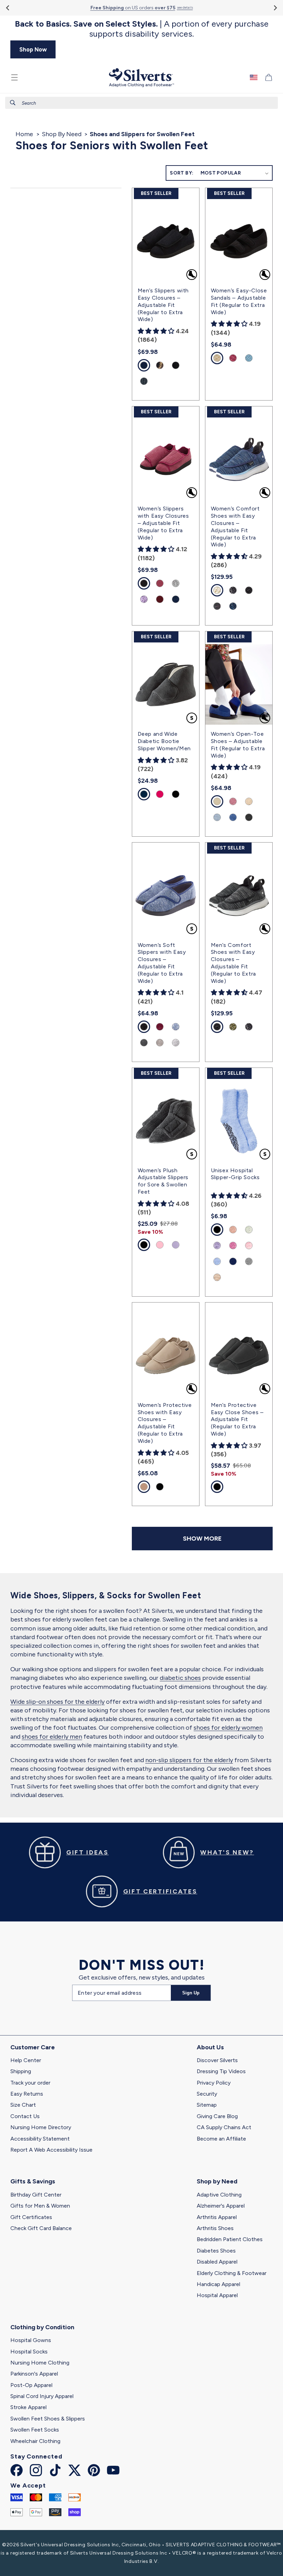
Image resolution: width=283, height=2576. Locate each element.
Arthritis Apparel (217, 2217)
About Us (210, 2047)
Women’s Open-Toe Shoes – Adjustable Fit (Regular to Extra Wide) (238, 745)
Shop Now (33, 49)
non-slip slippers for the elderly (189, 1760)
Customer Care (33, 2047)
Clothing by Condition (42, 2327)
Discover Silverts (217, 2060)
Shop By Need (62, 134)
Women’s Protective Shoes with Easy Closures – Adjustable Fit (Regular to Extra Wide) (165, 1423)
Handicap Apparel (218, 2284)
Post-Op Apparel (31, 2385)
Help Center (26, 2060)
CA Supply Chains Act (224, 2127)
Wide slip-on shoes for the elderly (57, 1702)
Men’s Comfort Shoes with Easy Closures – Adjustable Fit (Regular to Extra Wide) (233, 963)
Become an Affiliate (221, 2139)
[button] (14, 77)
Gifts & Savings (33, 2181)
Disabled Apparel (217, 2262)
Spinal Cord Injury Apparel (42, 2396)
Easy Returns (27, 2094)
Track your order (30, 2083)
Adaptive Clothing (219, 2195)
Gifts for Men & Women (40, 2206)
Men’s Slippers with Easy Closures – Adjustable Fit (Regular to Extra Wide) (163, 305)
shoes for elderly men (52, 1737)
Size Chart (23, 2105)
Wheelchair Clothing (35, 2441)
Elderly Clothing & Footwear (232, 2273)
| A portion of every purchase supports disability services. (142, 29)
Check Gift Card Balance (41, 2228)
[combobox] (141, 103)
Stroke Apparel (28, 2407)
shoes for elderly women (228, 1728)
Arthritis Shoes (215, 2228)
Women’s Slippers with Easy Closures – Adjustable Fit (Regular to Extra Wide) (163, 523)
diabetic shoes (180, 1678)
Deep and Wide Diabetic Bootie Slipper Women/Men (164, 741)
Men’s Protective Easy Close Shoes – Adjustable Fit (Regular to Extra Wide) (237, 1419)
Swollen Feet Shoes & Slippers (48, 2419)
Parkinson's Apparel (34, 2374)
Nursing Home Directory (41, 2127)
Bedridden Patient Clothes (230, 2239)
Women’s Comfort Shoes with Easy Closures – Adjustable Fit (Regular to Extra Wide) (235, 527)
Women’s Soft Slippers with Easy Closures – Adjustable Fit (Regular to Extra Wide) (162, 963)
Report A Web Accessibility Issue (51, 2150)
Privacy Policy (214, 2083)
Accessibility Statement (40, 2139)
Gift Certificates (31, 2217)
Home (24, 134)
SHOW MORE (202, 1539)
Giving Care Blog (217, 2116)
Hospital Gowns (31, 2340)
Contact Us (25, 2116)
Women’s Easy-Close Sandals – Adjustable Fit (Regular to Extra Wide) (239, 301)
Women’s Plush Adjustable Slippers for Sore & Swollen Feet (163, 1181)
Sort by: (182, 173)
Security (207, 2094)
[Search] (13, 103)
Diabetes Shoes (216, 2251)
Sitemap (207, 2105)
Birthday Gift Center (36, 2195)
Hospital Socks (29, 2352)
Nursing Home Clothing (40, 2363)
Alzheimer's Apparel (221, 2206)
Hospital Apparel (217, 2295)
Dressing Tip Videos (221, 2071)
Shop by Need (217, 2181)
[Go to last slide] (8, 8)
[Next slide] (275, 8)
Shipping (21, 2071)
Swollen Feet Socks (35, 2430)
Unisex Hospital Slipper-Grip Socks (235, 1174)
